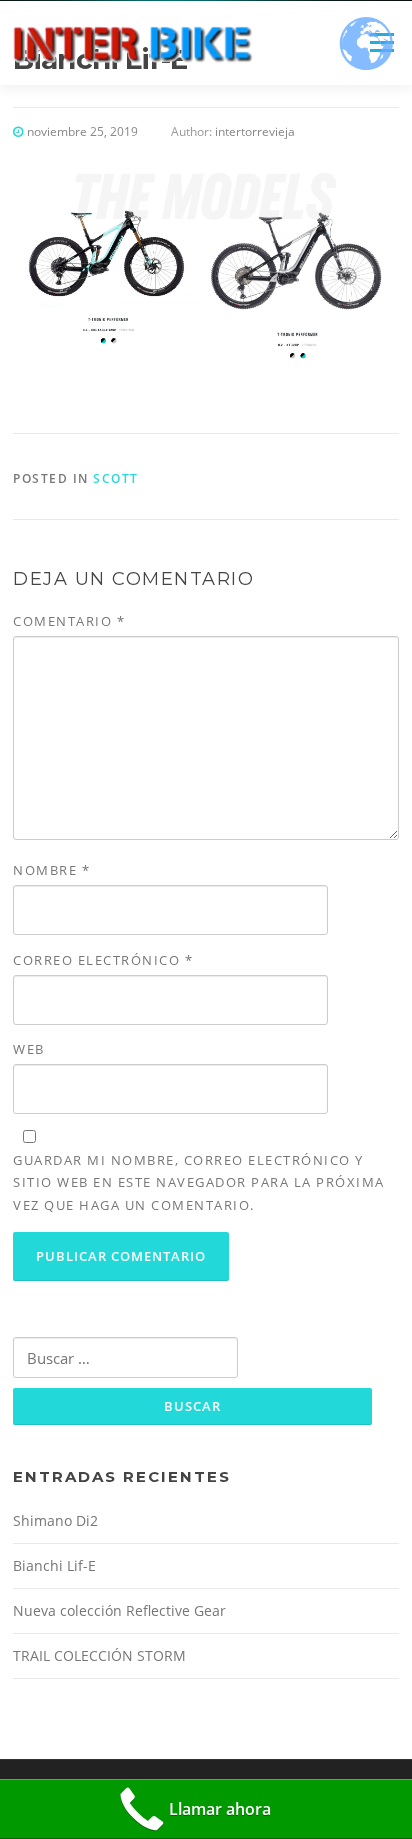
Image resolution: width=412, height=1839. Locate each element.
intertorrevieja (255, 131)
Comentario (69, 621)
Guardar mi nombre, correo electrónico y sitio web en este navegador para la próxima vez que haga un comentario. (199, 1182)
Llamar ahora (220, 1809)
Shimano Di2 (55, 1520)
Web (29, 1049)
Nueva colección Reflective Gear (119, 1610)
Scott (116, 478)
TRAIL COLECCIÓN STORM (99, 1655)
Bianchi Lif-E (54, 1565)
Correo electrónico (103, 960)
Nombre (51, 870)
